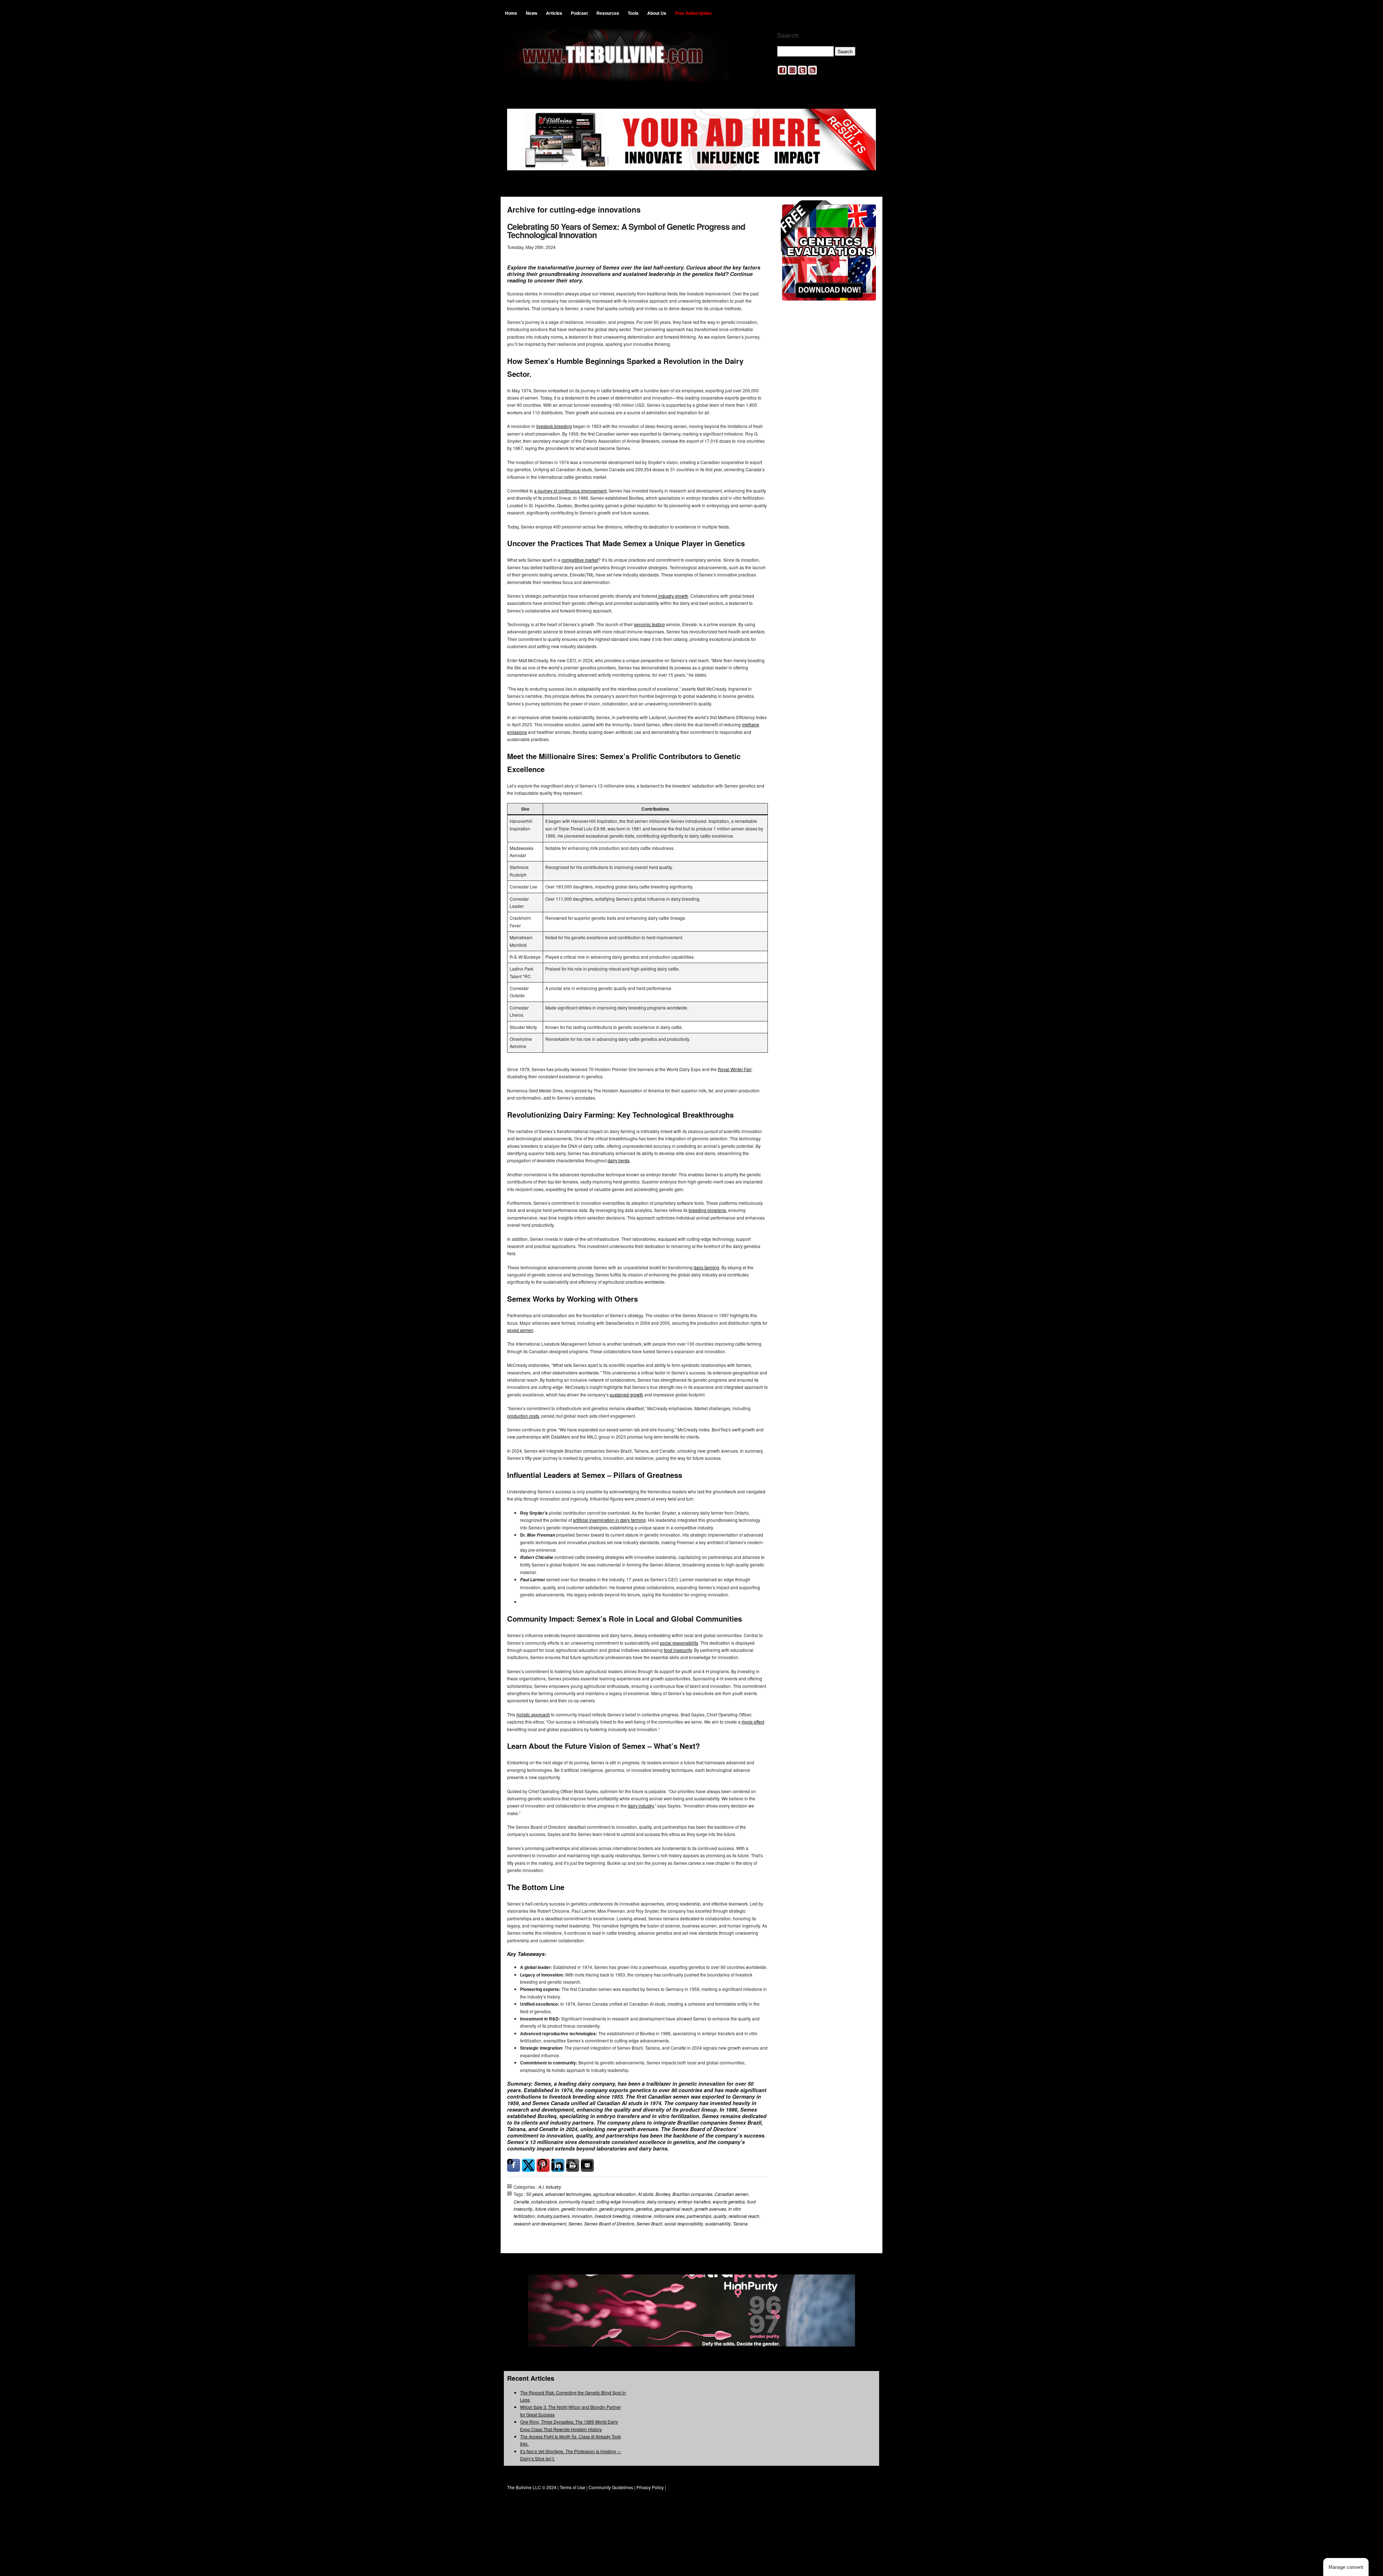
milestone (642, 2216)
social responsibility (679, 1643)
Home (511, 13)
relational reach (744, 2216)
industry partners (553, 2216)
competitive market (580, 560)
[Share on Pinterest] (543, 2165)
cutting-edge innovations (621, 2201)
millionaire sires (669, 2216)
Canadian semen (731, 2194)
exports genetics (729, 2201)
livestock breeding (554, 426)
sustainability (718, 2223)
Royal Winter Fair (735, 1069)
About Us (657, 13)
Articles (554, 13)
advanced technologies (568, 2194)
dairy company (661, 2201)
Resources (608, 13)
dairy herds (619, 1160)
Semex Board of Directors (609, 2223)
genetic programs (616, 2209)
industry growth (673, 596)
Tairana (740, 2223)
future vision (547, 2209)
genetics (644, 2209)
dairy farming (706, 1267)
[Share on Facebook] (514, 2165)
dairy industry (641, 1806)
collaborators (544, 2201)
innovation (582, 2216)
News (532, 13)
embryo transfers (694, 2201)
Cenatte (521, 2201)
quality (720, 2216)
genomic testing (649, 624)
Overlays (866, 210)
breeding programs (707, 1210)
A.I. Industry (550, 2187)
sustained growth (626, 1394)
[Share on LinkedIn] (558, 2165)
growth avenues (710, 2209)
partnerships (699, 2216)
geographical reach (673, 2209)
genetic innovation (579, 2209)
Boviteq (663, 2194)
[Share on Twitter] (528, 2165)
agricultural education (614, 2194)
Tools (633, 13)
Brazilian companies (692, 2194)
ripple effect (753, 1722)
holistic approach (533, 1714)
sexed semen (520, 1330)
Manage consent (1346, 2567)
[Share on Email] (587, 2165)
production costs (523, 1416)
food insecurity (678, 1650)
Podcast (579, 13)
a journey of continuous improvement (570, 491)
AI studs (646, 2194)
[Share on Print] (573, 2165)
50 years (535, 2194)
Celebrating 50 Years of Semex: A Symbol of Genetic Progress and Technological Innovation (626, 231)
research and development (540, 2223)
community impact (577, 2201)
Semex (575, 2223)
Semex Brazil (649, 2223)
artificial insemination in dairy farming (609, 1520)
